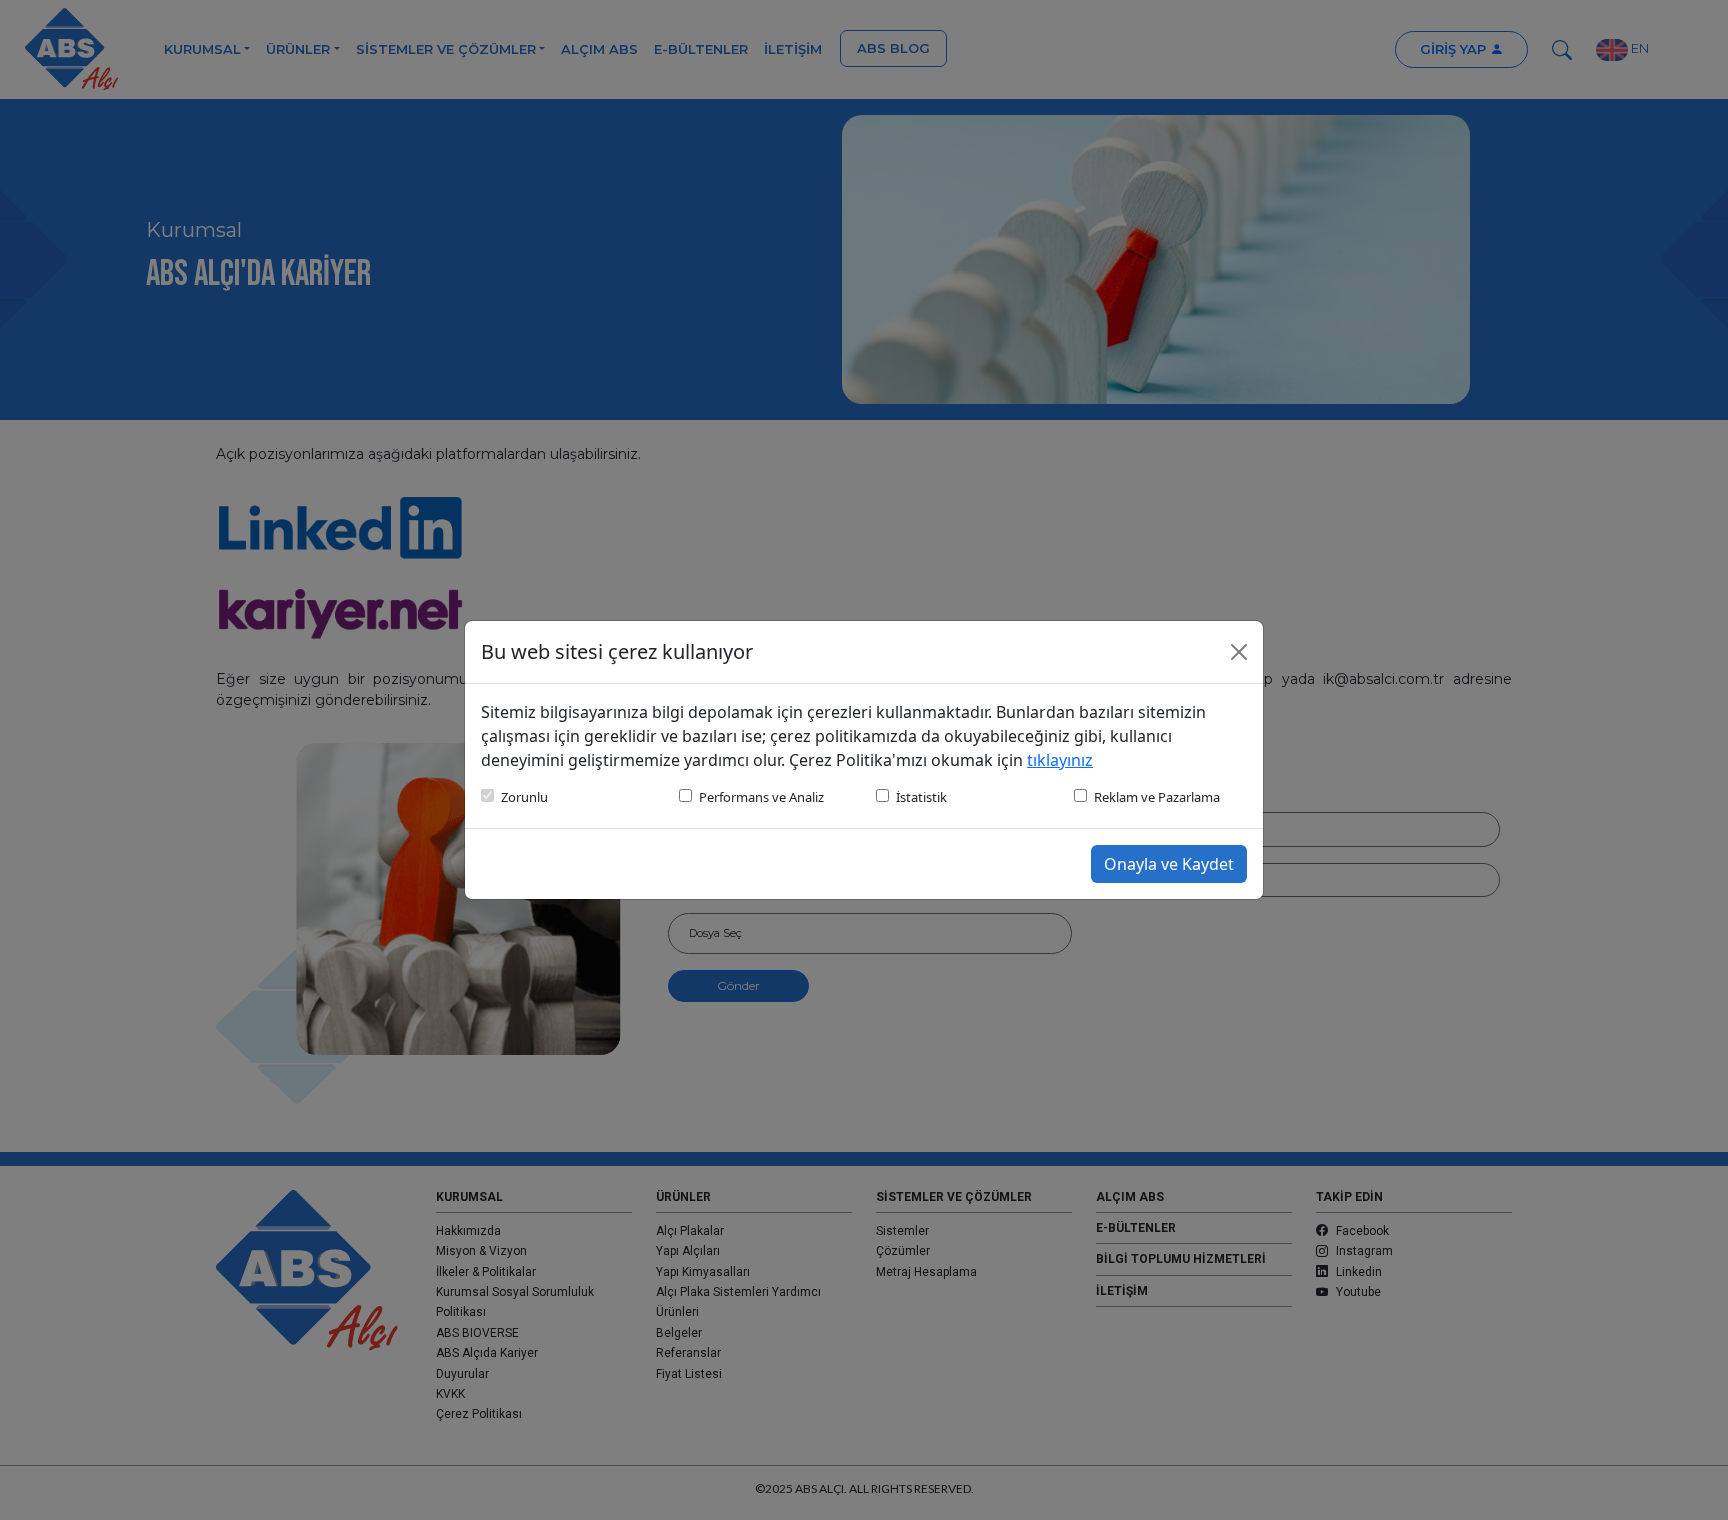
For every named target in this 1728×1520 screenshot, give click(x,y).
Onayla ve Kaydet (1169, 864)
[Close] (1239, 652)
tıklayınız (1060, 760)
